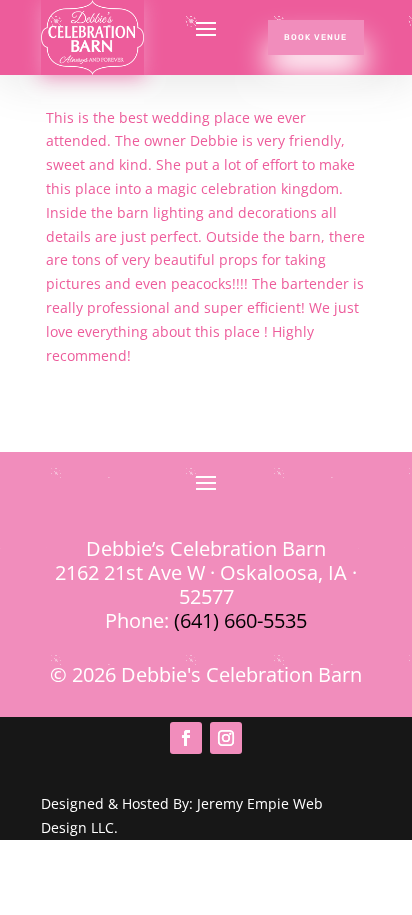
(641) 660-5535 (240, 620)
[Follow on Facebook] (186, 738)
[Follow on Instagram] (226, 738)
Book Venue (315, 37)
